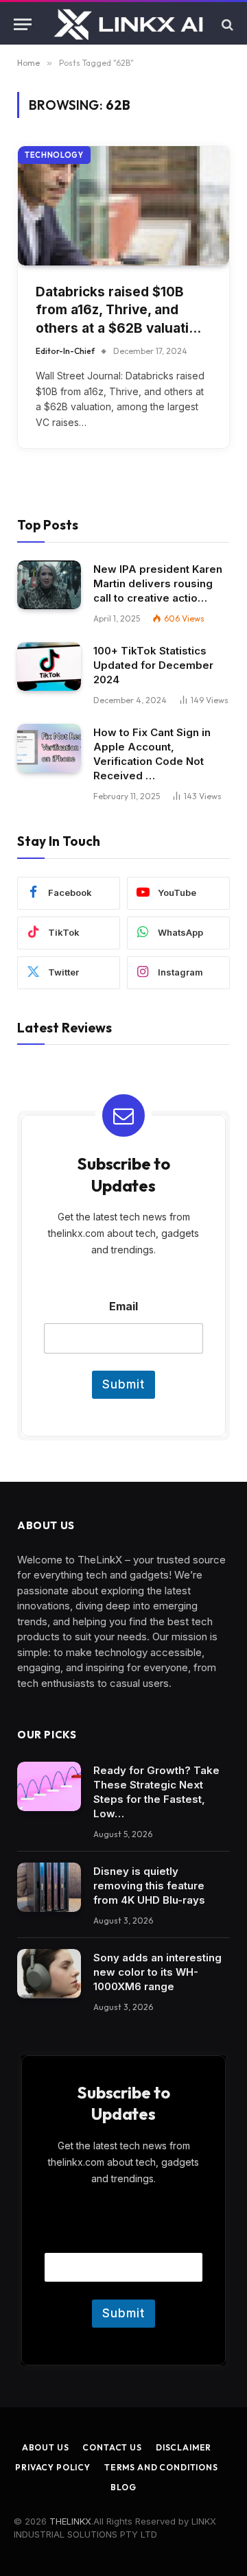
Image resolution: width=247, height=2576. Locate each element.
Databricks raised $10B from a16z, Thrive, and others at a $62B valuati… (118, 310)
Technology (54, 155)
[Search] (226, 24)
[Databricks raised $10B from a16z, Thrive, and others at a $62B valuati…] (123, 205)
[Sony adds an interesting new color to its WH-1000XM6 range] (49, 1974)
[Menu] (23, 24)
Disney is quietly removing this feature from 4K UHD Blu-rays (149, 1886)
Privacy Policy (53, 2467)
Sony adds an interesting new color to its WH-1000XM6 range (157, 1972)
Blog (123, 2487)
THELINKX (70, 2521)
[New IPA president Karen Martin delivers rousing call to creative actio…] (49, 585)
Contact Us (112, 2447)
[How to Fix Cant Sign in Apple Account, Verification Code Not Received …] (49, 748)
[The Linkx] (130, 24)
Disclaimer (184, 2447)
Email (123, 1307)
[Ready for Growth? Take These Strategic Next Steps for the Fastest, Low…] (49, 1786)
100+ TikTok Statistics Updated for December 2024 (153, 665)
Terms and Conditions (161, 2467)
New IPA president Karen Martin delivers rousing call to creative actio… (158, 583)
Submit (123, 1384)
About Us (46, 2447)
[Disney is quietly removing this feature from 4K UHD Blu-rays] (49, 1887)
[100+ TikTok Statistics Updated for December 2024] (49, 667)
